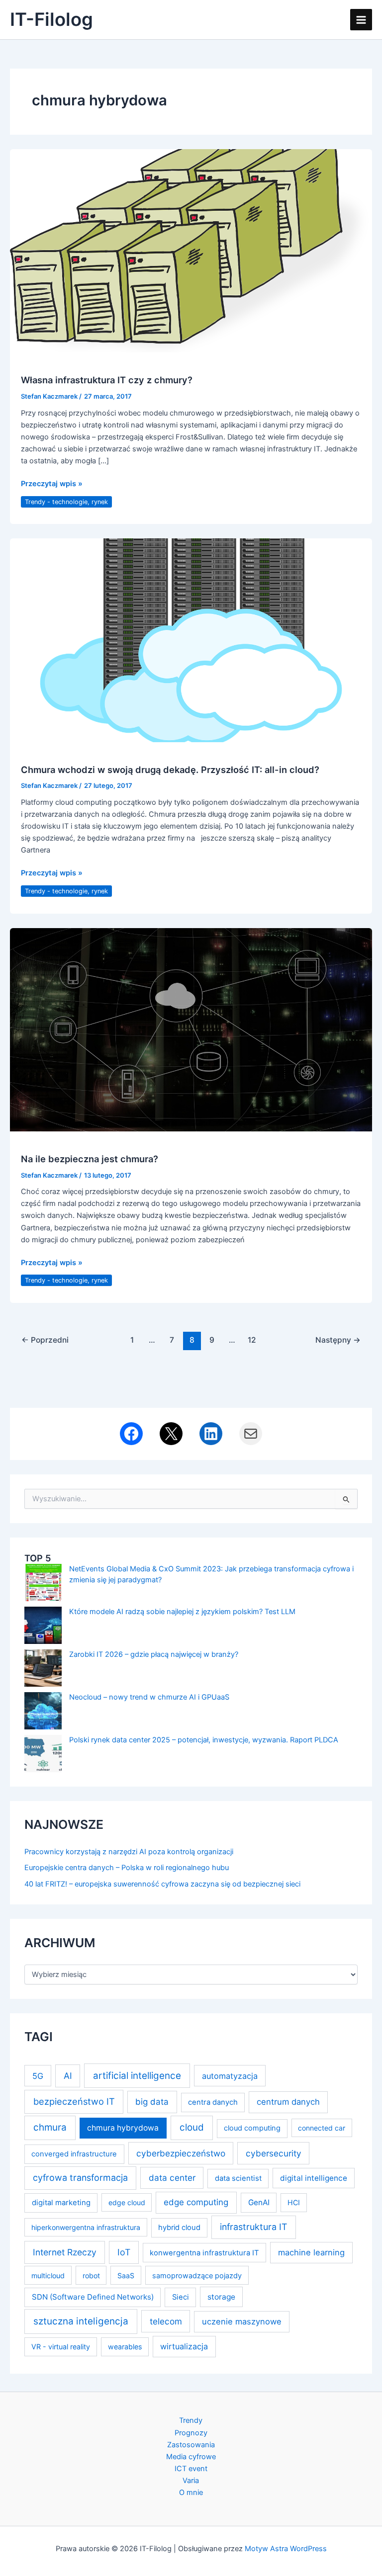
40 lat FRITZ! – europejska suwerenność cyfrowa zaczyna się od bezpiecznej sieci (162, 1884)
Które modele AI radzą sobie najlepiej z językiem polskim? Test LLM (182, 1612)
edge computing (196, 2202)
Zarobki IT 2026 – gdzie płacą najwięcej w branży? (154, 1654)
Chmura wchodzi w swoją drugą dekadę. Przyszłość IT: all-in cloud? (170, 770)
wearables (125, 2347)
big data (152, 2102)
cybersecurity (274, 2153)
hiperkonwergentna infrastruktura (86, 2227)
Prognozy (191, 2433)
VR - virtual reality (61, 2347)
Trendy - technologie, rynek (66, 502)
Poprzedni (45, 1340)
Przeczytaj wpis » (52, 484)
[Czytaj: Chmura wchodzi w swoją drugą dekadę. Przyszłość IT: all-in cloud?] (191, 640)
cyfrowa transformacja (80, 2178)
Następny (338, 1340)
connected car (322, 2128)
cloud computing (252, 2128)
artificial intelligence (137, 2076)
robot (91, 2275)
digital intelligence (314, 2178)
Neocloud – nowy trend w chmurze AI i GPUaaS (149, 1697)
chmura (50, 2127)
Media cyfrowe (191, 2457)
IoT (124, 2252)
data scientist (238, 2178)
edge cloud (127, 2202)
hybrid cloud (179, 2228)
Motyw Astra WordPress (286, 2549)
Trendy (191, 2420)
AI (68, 2076)
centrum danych (288, 2102)
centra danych (213, 2102)
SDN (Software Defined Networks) (93, 2297)
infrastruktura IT (254, 2227)
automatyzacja (230, 2076)
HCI (294, 2202)
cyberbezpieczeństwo (181, 2153)
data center (172, 2178)
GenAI (259, 2202)
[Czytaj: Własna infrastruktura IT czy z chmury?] (191, 251)
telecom (166, 2321)
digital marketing (61, 2203)
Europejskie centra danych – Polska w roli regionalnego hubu (127, 1868)
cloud (192, 2127)
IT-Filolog (51, 19)
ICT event (191, 2469)
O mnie (191, 2492)
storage (221, 2297)
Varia (191, 2481)
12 (252, 1340)
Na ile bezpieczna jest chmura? (90, 1159)
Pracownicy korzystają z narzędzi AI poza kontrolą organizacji (129, 1852)
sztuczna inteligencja (81, 2321)
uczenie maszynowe (242, 2321)
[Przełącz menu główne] (361, 20)
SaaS (126, 2275)
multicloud (48, 2275)
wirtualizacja (184, 2346)
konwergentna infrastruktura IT (204, 2253)
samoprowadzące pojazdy (197, 2275)
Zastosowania (191, 2445)
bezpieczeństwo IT (74, 2101)
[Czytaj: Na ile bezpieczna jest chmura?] (191, 1029)
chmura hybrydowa (123, 2128)
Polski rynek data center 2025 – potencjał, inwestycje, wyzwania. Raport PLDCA (204, 1740)
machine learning (311, 2252)
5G (38, 2076)
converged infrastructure (74, 2154)
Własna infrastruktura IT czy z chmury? (107, 380)
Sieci (181, 2297)
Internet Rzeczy (65, 2252)
